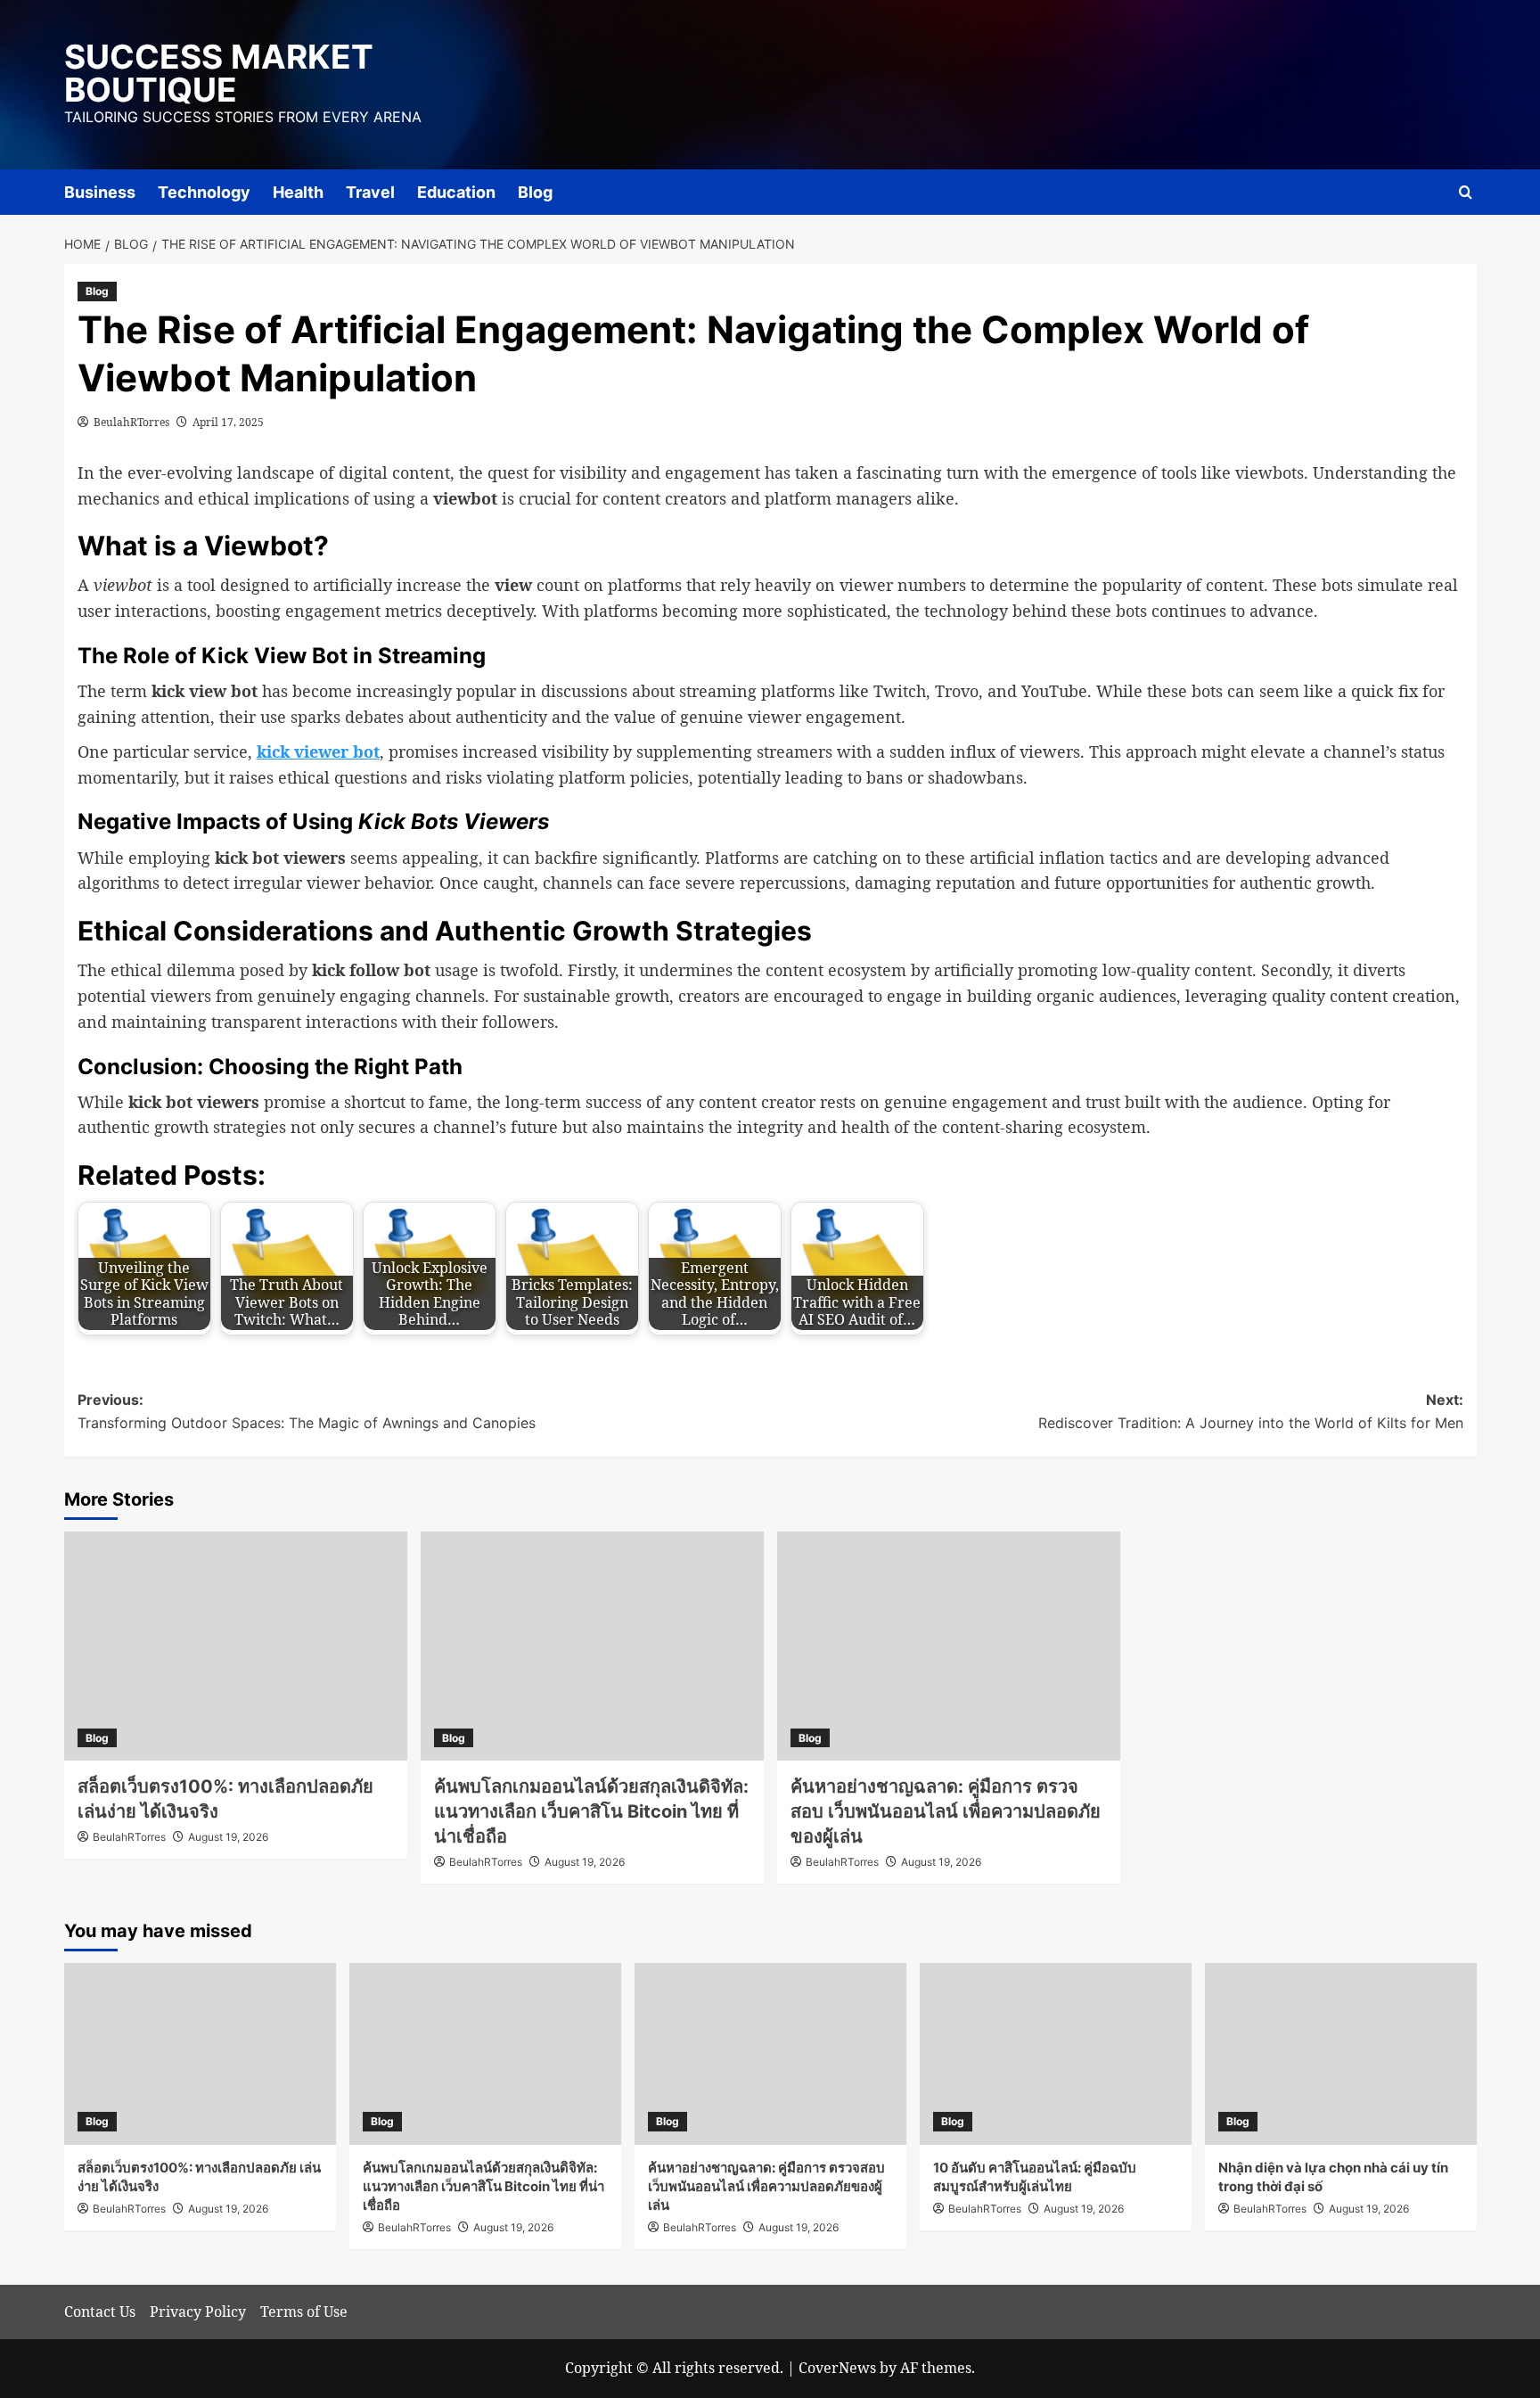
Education (456, 192)
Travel (370, 192)
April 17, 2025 (228, 422)
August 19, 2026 (228, 1837)
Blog (535, 192)
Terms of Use (304, 2312)
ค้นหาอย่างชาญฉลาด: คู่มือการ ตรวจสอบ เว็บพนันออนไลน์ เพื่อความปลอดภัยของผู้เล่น (946, 1811)
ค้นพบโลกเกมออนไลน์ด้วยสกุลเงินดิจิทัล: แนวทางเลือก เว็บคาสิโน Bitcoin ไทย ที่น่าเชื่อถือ (591, 1811)
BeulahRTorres (131, 422)
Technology (204, 192)
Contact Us (100, 2312)
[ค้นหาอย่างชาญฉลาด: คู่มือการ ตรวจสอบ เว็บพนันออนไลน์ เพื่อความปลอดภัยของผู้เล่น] (949, 1646)
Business (100, 192)
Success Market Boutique (219, 73)
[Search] (1466, 192)
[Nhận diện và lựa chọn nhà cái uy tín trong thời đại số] (1341, 2053)
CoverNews (837, 2368)
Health (298, 192)
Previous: (307, 1411)
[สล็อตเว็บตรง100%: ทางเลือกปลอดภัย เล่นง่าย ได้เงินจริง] (236, 1646)
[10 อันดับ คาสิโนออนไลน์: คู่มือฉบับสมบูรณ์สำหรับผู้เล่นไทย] (1056, 2053)
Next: (1251, 1411)
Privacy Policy (198, 2312)
